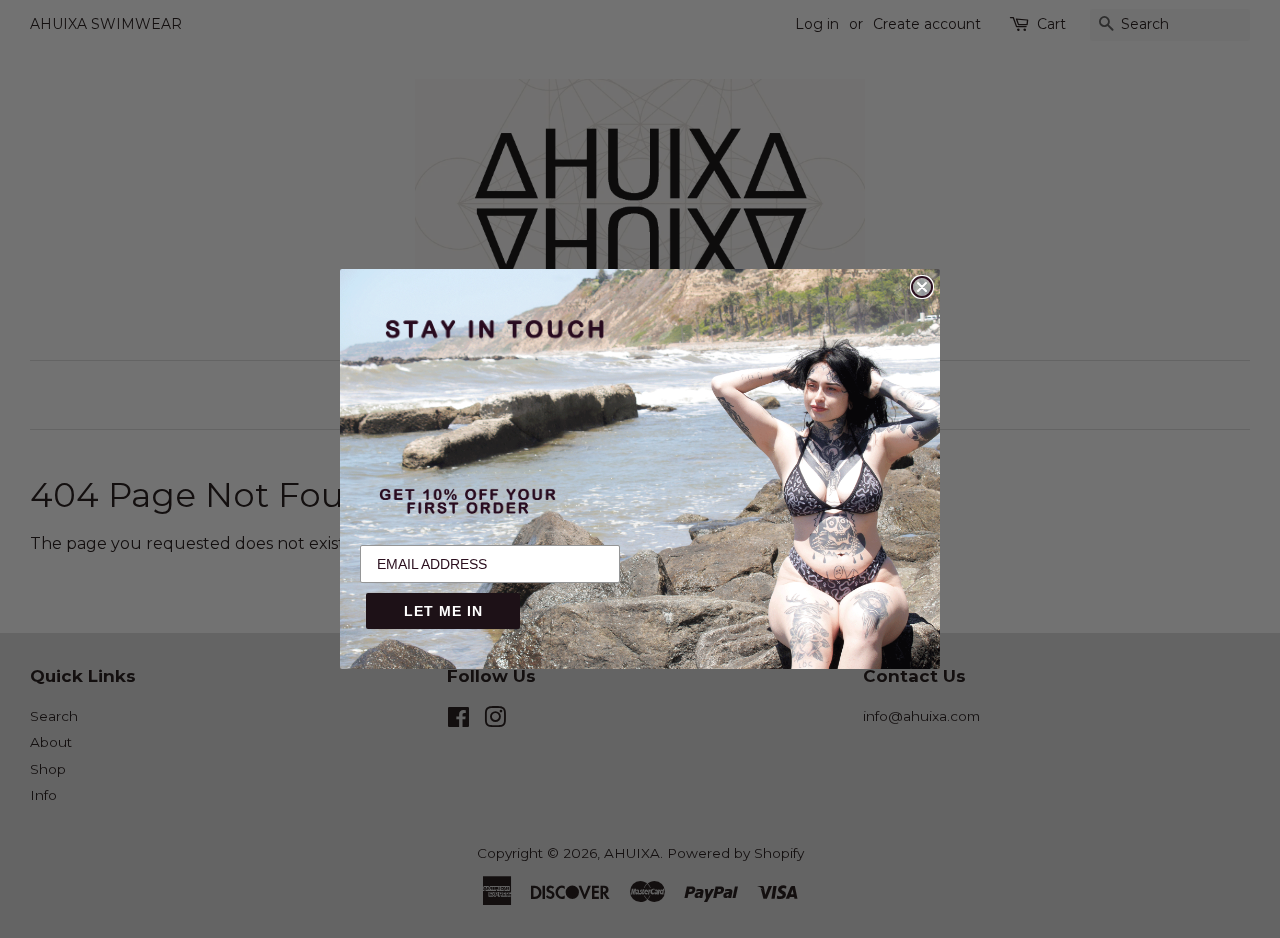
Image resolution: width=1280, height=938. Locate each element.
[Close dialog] (922, 287)
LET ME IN (443, 611)
